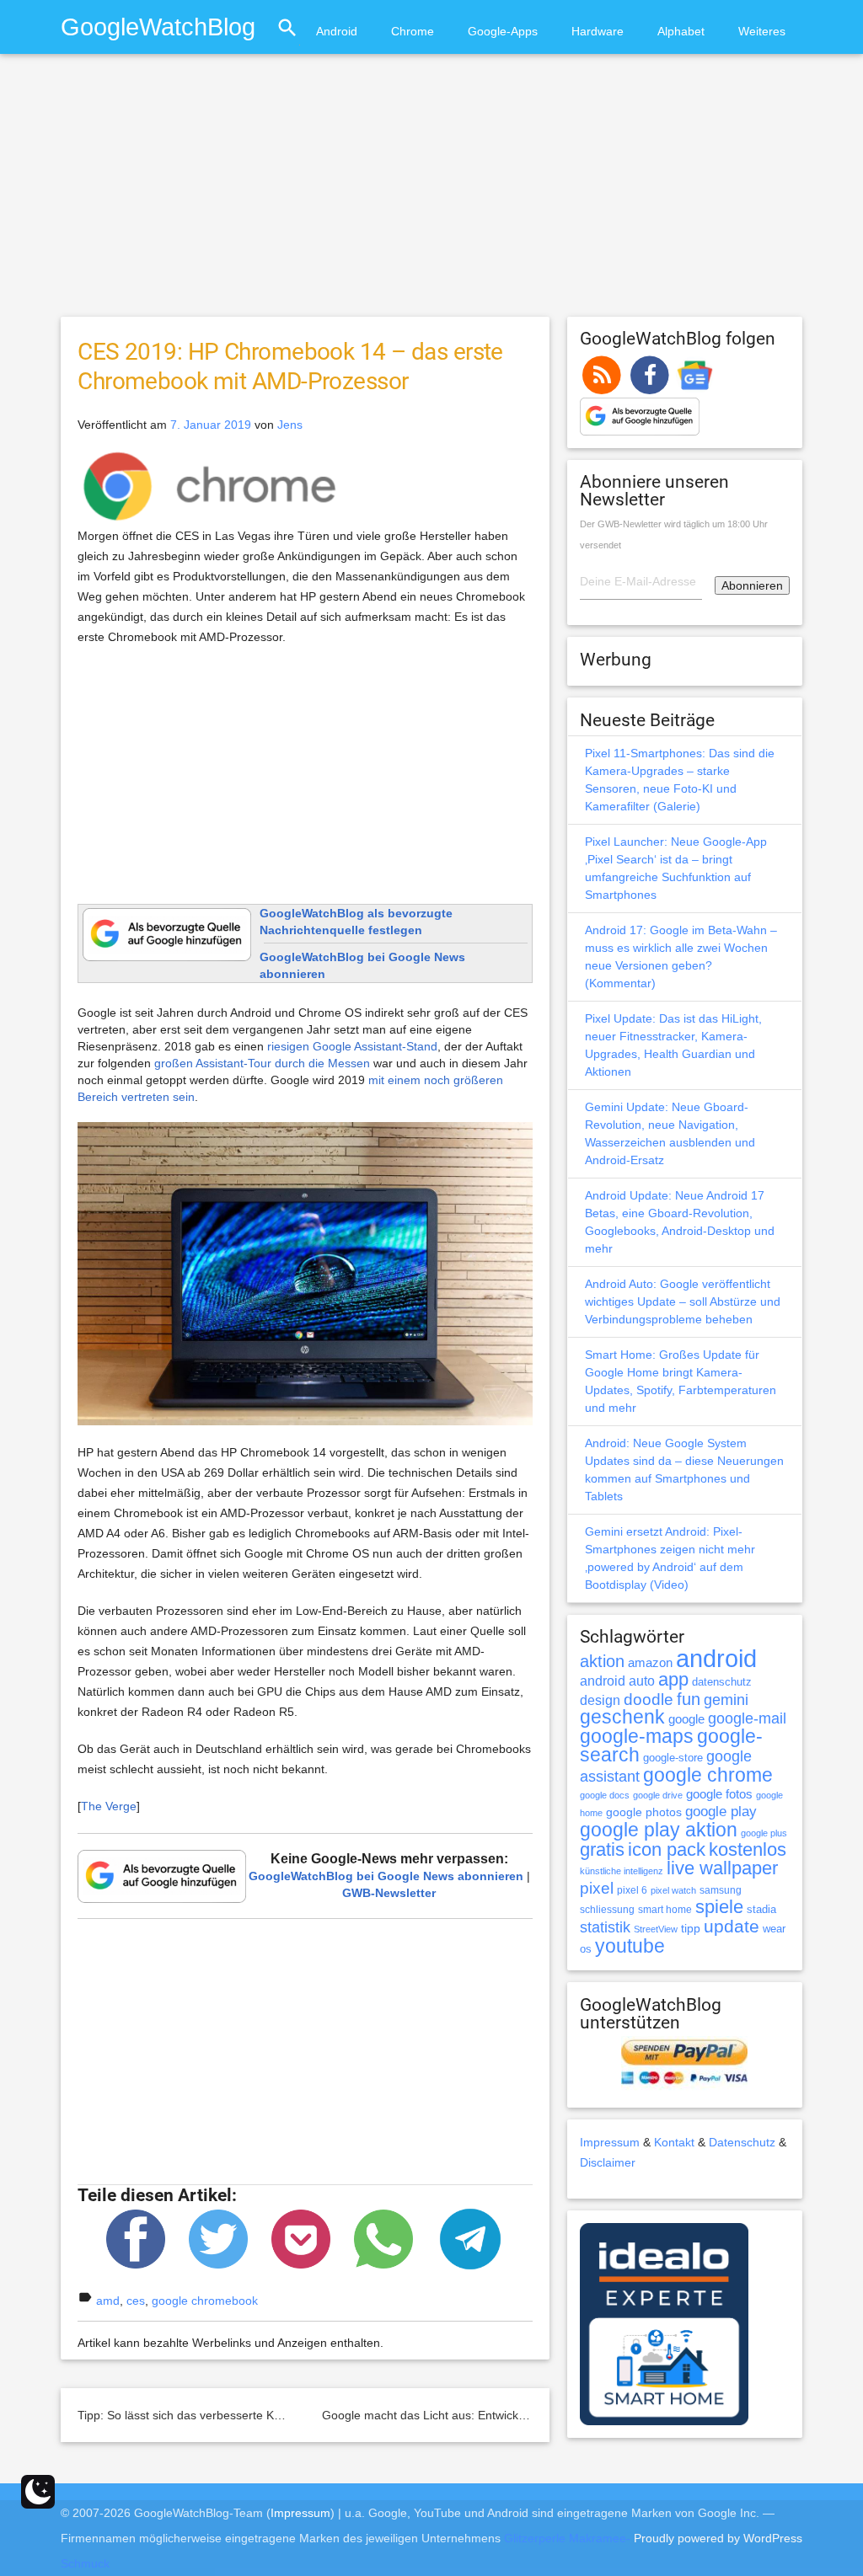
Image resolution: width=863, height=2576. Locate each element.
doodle (649, 1699)
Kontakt (674, 2142)
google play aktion (659, 1830)
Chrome (413, 31)
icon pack (667, 1849)
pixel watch (673, 1890)
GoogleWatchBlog (158, 27)
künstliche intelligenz (622, 1871)
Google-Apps (503, 31)
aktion (602, 1661)
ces (136, 2301)
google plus (764, 1833)
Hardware (598, 31)
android (716, 1658)
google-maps (637, 1736)
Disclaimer (608, 2162)
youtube (630, 1946)
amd (108, 2301)
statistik (605, 1927)
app (673, 1679)
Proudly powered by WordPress (718, 2538)
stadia (761, 1909)
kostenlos (748, 1849)
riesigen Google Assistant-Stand (352, 1046)
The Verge (109, 1806)
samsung (721, 1890)
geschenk (622, 1717)
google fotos (719, 1794)
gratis (602, 1849)
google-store (673, 1758)
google (686, 1719)
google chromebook (205, 2301)
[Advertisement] (431, 193)
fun (689, 1699)
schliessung (607, 1910)
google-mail (747, 1718)
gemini (726, 1700)
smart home (665, 1910)
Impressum (610, 2142)
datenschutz (722, 1682)
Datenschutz (742, 2142)
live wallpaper (722, 1868)
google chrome (708, 1775)
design (600, 1700)
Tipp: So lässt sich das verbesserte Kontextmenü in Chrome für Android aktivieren (295, 2415)
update (732, 1926)
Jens (290, 425)
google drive (658, 1795)
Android (337, 31)
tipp (691, 1928)
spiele (719, 1907)
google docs (605, 1795)
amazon (650, 1663)
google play (721, 1812)
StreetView (656, 1929)
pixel (597, 1888)
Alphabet (681, 31)
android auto (617, 1681)
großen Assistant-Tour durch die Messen (262, 1063)
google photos (644, 1812)
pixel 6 (632, 1890)
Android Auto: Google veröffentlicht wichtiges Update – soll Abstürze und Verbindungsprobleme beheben (683, 1301)
